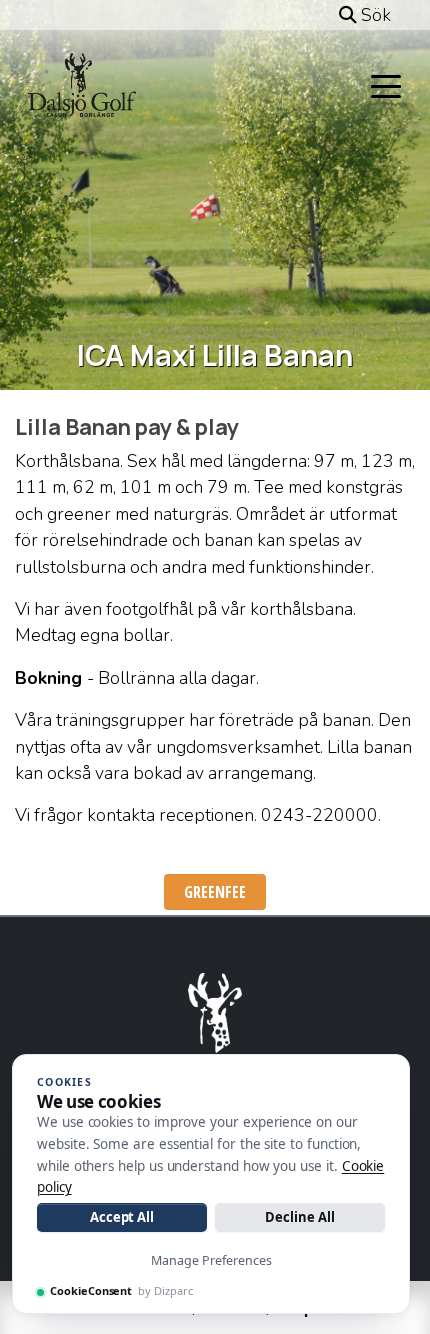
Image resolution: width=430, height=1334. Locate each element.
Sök (374, 15)
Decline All (299, 1217)
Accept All (122, 1217)
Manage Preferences (211, 1260)
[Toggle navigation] (386, 85)
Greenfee (215, 892)
